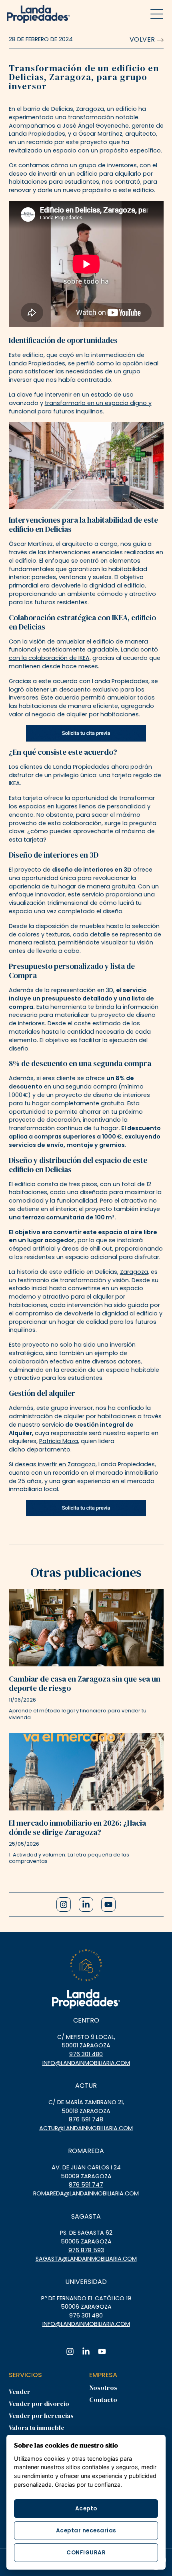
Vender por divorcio (39, 2404)
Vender (20, 2392)
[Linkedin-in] (86, 1904)
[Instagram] (64, 1904)
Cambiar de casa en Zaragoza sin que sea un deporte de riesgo (85, 1683)
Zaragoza (134, 1272)
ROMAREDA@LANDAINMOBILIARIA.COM (86, 2193)
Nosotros (103, 2388)
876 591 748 (86, 2119)
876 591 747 (86, 2185)
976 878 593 (86, 2250)
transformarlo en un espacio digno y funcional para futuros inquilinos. (80, 407)
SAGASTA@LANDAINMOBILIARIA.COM (86, 2259)
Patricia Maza (59, 1441)
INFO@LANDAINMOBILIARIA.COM (86, 2063)
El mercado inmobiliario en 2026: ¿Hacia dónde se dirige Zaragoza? (77, 1827)
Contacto (103, 2400)
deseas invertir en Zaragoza (55, 1464)
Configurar (86, 2553)
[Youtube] (108, 1904)
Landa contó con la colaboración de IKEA (83, 654)
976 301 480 (86, 2054)
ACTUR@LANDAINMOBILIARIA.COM (86, 2128)
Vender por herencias (41, 2416)
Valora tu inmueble (37, 2428)
